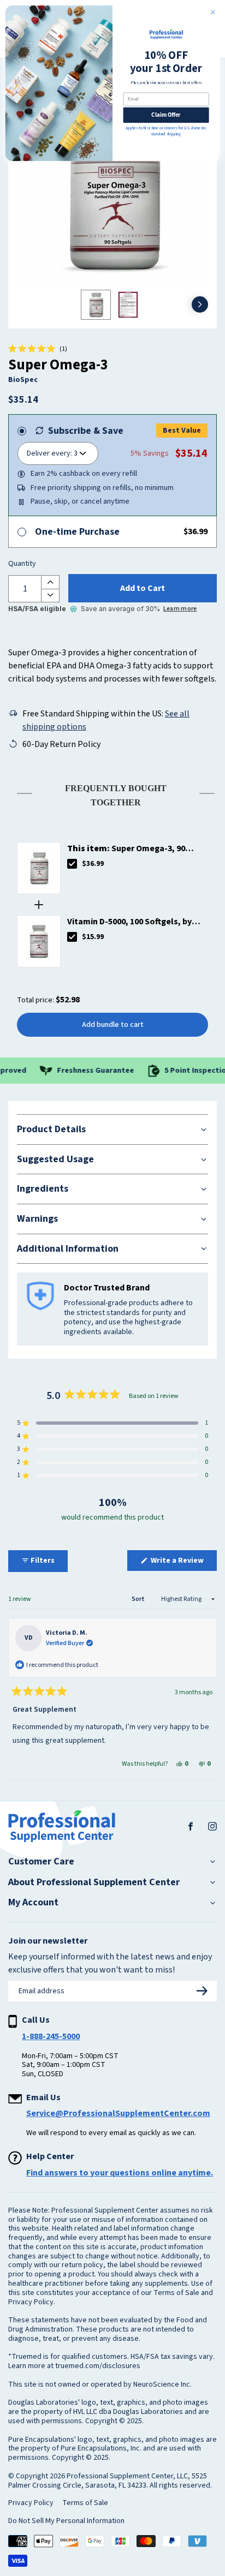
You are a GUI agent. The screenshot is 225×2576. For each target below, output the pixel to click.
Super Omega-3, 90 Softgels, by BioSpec (126, 849)
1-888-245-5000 (51, 2036)
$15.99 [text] (93, 937)
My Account (33, 1903)
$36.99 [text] (93, 864)
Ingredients (43, 1189)
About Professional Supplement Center (94, 1882)
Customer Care (41, 1862)
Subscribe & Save (86, 431)
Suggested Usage (55, 1159)
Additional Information (68, 1249)
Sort (139, 1599)
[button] (38, 349)
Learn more (180, 609)
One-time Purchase (77, 532)
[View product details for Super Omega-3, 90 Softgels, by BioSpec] (39, 868)
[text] (112, 793)
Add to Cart (143, 588)
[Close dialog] (213, 12)
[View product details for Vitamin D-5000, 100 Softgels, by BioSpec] (39, 941)
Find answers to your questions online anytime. (120, 2173)
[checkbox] (72, 864)
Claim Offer (166, 115)
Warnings (37, 1219)
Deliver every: (49, 453)
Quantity (22, 564)
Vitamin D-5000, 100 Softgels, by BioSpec (129, 922)
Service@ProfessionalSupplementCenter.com (118, 2113)
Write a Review (183, 1563)
